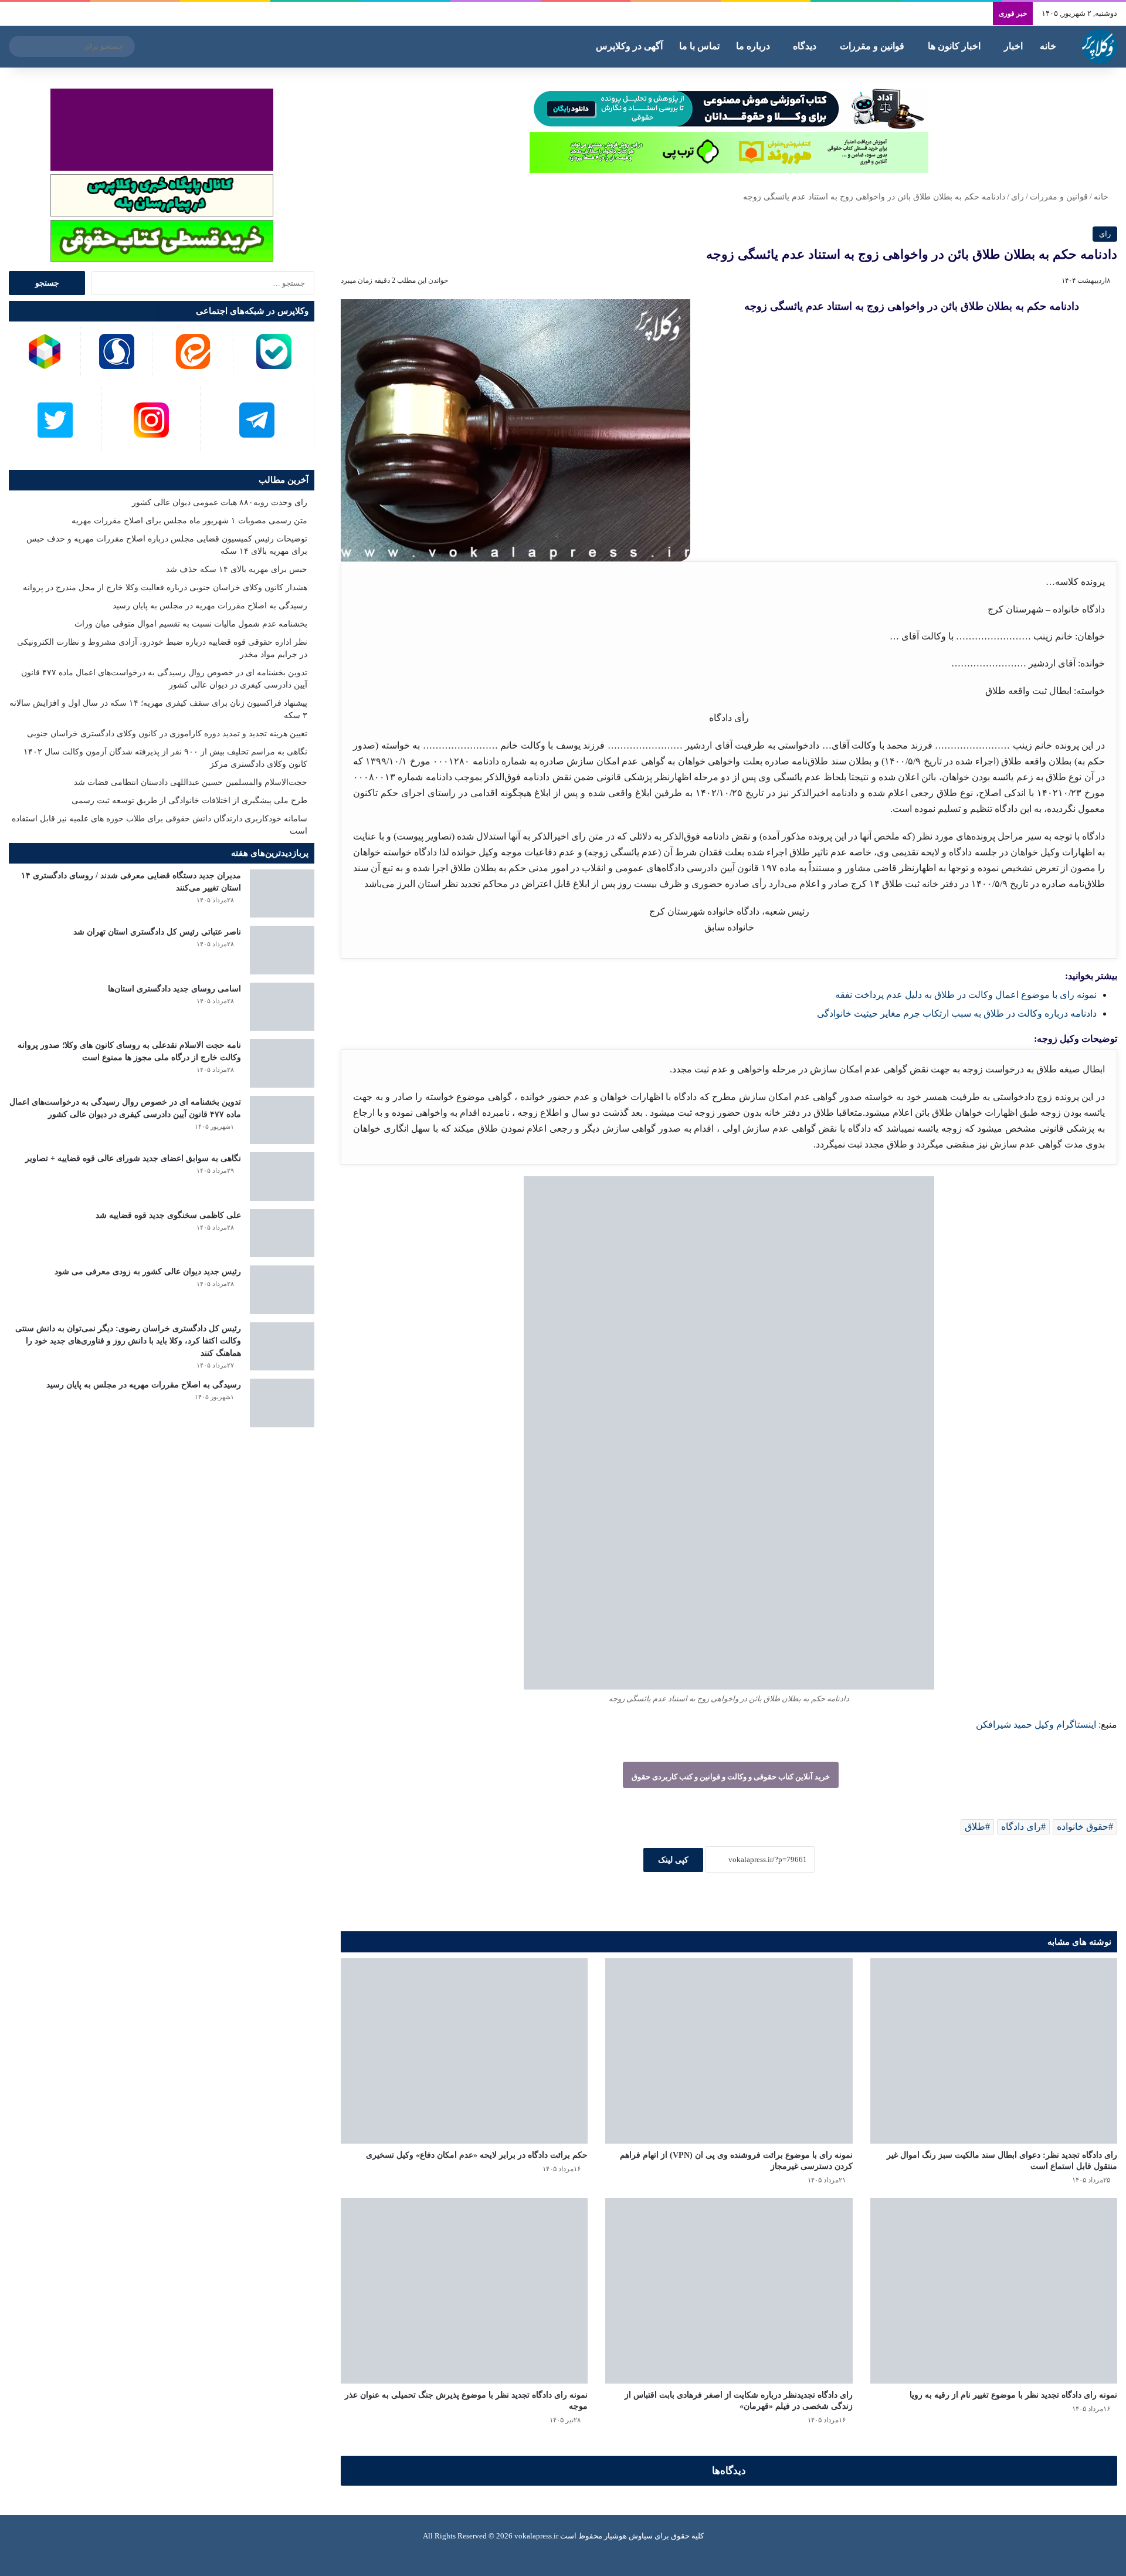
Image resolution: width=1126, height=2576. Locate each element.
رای (1018, 197)
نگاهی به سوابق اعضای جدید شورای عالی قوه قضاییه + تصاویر (133, 1158)
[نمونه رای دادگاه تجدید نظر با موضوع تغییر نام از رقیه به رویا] (994, 2291)
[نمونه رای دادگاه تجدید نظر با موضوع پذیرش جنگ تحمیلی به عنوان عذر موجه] (464, 2291)
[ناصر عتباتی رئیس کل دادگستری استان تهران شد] (282, 950)
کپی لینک (673, 1860)
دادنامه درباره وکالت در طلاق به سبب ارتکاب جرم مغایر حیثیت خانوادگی (957, 1013)
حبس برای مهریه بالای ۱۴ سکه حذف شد (237, 569)
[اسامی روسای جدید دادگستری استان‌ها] (282, 1007)
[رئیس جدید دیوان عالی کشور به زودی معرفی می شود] (282, 1290)
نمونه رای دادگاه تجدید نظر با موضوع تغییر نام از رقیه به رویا (1013, 2395)
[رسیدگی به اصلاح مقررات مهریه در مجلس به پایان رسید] (282, 1403)
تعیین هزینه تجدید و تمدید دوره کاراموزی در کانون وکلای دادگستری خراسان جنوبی (167, 734)
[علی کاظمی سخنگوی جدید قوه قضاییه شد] (282, 1233)
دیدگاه (805, 46)
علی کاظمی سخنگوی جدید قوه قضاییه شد (168, 1215)
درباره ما (753, 46)
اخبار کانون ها (954, 46)
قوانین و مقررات (872, 46)
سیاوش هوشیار (628, 2536)
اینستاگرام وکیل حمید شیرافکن (1036, 1724)
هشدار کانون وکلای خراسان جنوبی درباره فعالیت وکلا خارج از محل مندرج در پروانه (165, 588)
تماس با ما (699, 46)
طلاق (975, 1827)
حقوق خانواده (1083, 1827)
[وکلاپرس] (1100, 46)
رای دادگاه (1021, 1827)
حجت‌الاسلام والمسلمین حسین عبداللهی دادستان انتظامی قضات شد (191, 782)
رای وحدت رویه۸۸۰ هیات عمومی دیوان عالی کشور (220, 502)
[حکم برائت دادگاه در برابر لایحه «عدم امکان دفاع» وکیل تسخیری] (464, 2051)
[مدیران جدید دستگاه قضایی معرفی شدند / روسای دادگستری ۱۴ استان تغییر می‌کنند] (282, 894)
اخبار (1013, 46)
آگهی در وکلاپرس (629, 46)
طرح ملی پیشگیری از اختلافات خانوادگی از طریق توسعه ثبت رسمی (189, 800)
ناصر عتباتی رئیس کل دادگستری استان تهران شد (157, 932)
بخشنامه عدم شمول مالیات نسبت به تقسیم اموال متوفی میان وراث (191, 624)
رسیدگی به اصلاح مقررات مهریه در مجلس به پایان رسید (210, 606)
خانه (1048, 46)
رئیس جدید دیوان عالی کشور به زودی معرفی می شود (148, 1272)
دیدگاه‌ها (729, 2471)
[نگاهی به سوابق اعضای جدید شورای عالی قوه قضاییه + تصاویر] (282, 1177)
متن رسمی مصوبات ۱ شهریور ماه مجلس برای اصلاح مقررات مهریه (189, 521)
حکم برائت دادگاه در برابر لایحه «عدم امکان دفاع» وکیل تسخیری (477, 2155)
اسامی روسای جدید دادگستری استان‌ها (174, 989)
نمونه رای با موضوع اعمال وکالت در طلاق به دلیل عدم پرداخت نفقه (966, 995)
